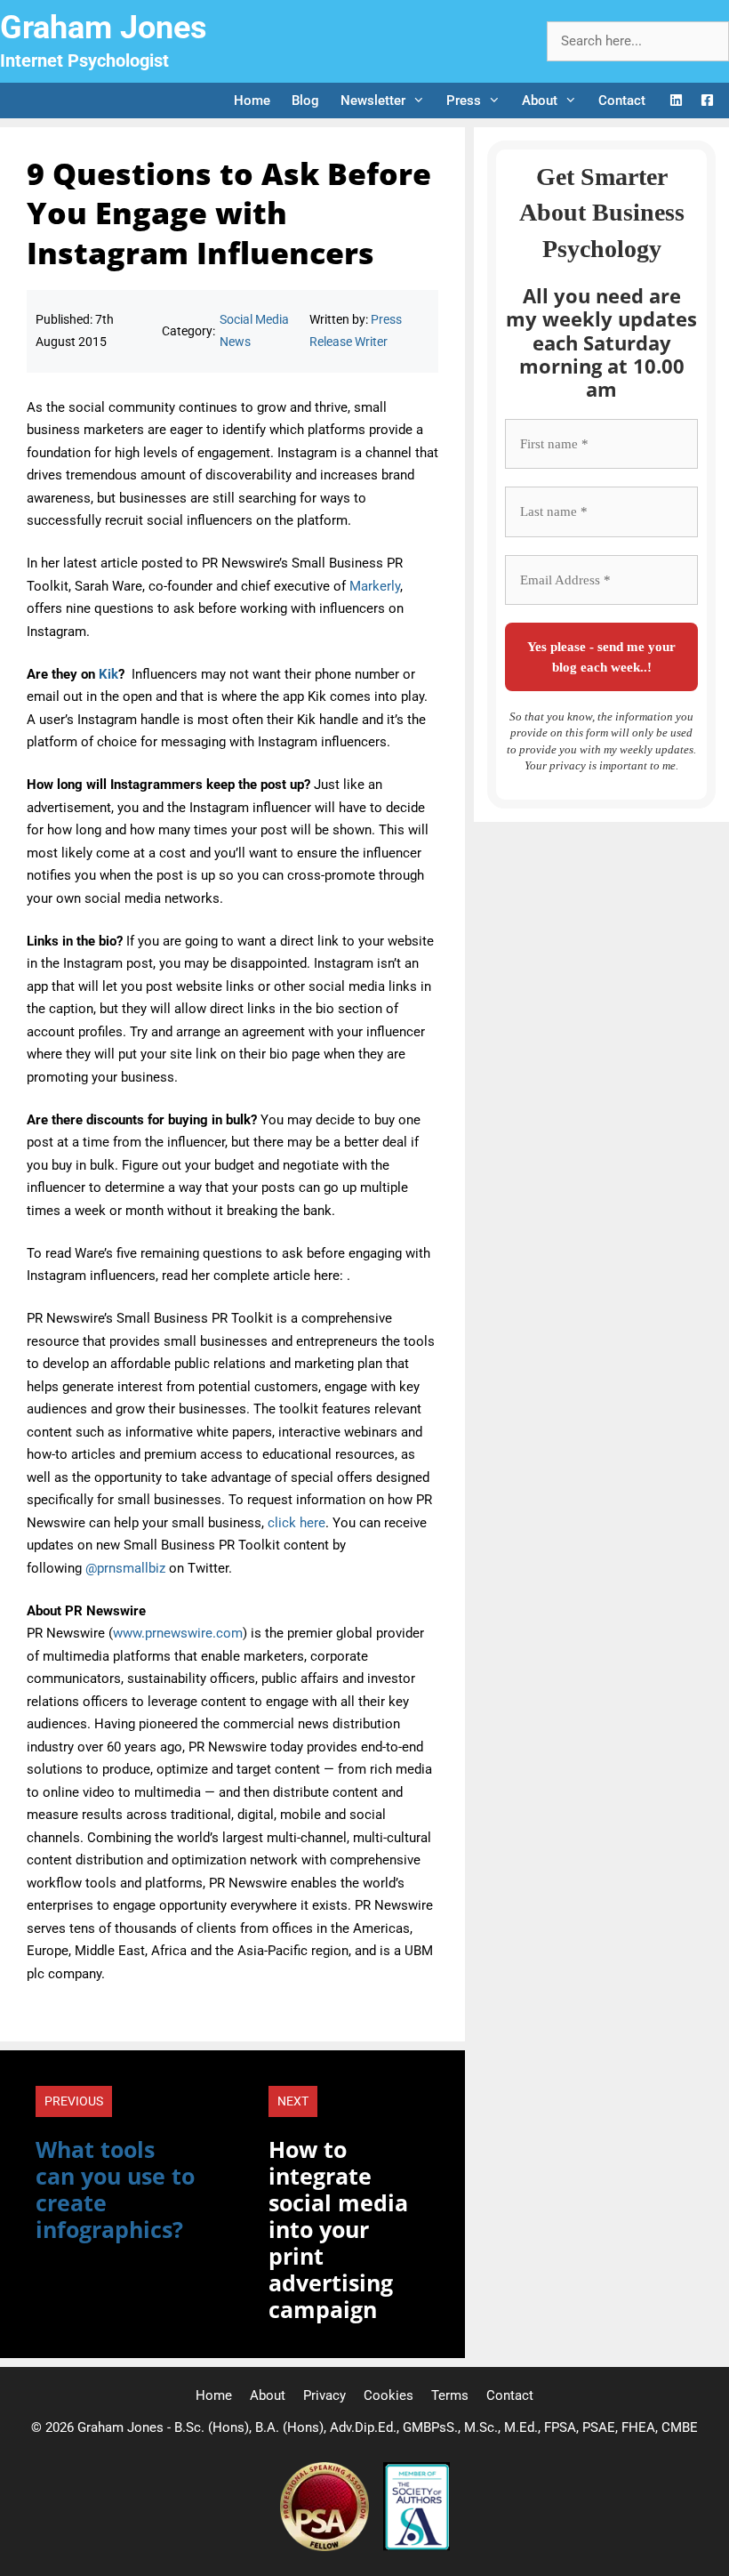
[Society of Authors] (417, 2547)
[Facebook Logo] (707, 101)
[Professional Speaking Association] (326, 2547)
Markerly (375, 586)
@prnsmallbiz (125, 1568)
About (540, 101)
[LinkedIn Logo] (676, 101)
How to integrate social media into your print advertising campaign (338, 2229)
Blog (305, 101)
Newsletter (373, 101)
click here (296, 1523)
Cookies (389, 2395)
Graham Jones (104, 28)
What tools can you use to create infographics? (115, 2189)
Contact (622, 101)
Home (252, 101)
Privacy (324, 2395)
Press (464, 101)
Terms (450, 2395)
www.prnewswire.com (178, 1633)
